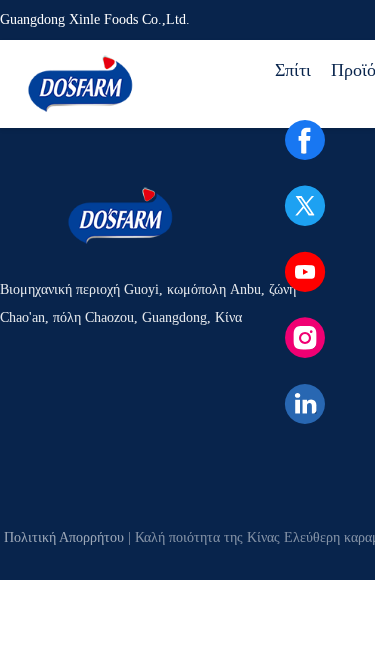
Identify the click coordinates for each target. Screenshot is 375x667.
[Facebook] (305, 140)
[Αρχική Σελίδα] (80, 84)
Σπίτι (293, 70)
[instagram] (305, 338)
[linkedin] (305, 404)
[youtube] (305, 272)
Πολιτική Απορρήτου (64, 537)
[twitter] (305, 206)
